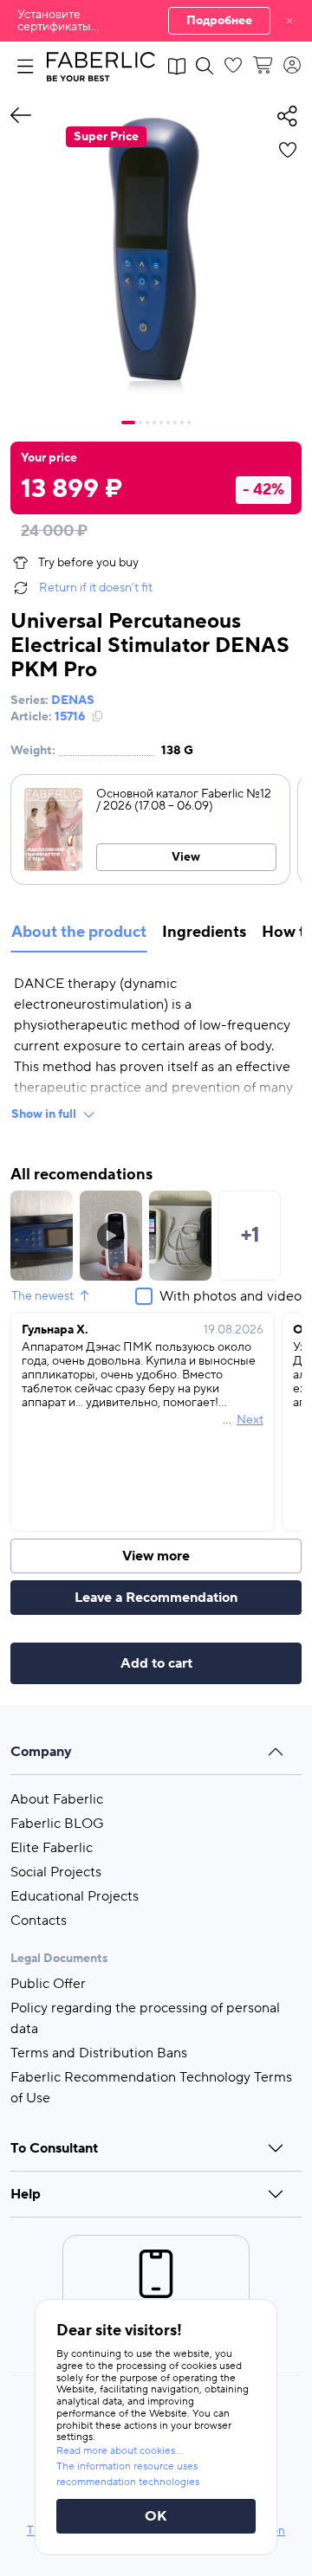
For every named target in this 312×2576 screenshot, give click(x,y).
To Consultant (54, 2148)
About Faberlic (57, 1799)
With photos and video (231, 1296)
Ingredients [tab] (204, 932)
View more (156, 1556)
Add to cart (156, 1663)
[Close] (289, 21)
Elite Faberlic (52, 1848)
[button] (156, 21)
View (186, 857)
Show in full (44, 1114)
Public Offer (48, 1984)
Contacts (39, 1921)
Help (26, 2194)
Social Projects (56, 1872)
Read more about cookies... (120, 2451)
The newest (42, 1296)
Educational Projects (75, 1896)
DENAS (73, 700)
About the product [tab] (79, 932)
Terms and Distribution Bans (99, 2053)
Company (41, 1752)
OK (156, 2516)
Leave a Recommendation (156, 1598)
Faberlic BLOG (57, 1824)
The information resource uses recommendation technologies (128, 2474)
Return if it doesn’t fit (96, 588)
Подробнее (219, 21)
